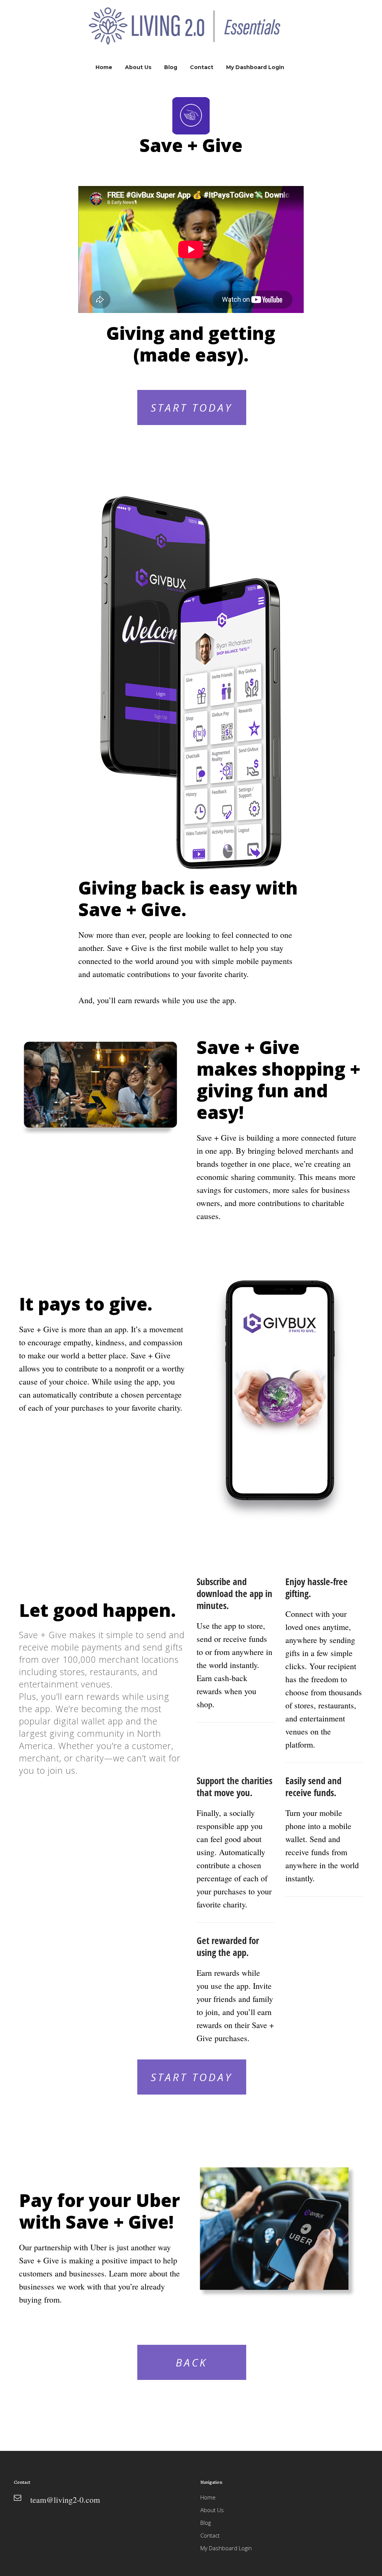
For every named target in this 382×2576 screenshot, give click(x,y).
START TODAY (192, 407)
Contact (210, 2535)
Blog (206, 2523)
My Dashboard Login (226, 2548)
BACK (192, 2362)
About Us (212, 2510)
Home (208, 2497)
